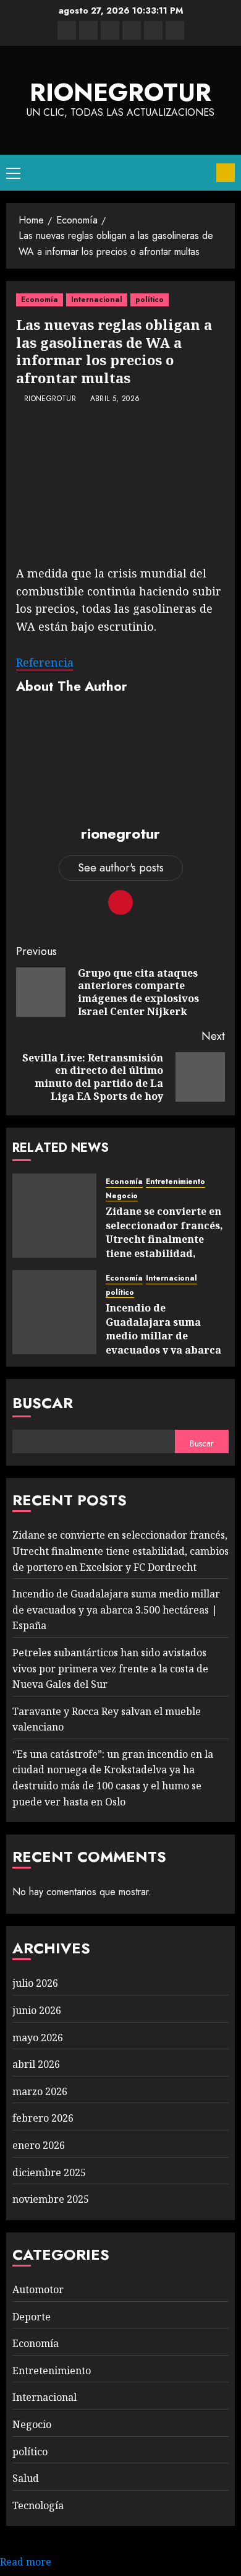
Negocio (122, 1196)
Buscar (43, 1403)
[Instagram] (175, 30)
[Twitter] (88, 30)
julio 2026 (35, 1983)
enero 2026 (39, 2145)
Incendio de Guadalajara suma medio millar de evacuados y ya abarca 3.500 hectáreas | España (163, 1342)
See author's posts (121, 868)
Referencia (45, 662)
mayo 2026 (38, 2038)
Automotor (38, 2289)
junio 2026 (37, 2010)
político (150, 300)
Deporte (32, 2317)
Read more (26, 2562)
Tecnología (38, 2505)
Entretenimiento (175, 1182)
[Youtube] (153, 30)
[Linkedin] (110, 30)
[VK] (132, 30)
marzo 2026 (40, 2091)
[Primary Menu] (13, 173)
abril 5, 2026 (115, 399)
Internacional (97, 300)
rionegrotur (120, 92)
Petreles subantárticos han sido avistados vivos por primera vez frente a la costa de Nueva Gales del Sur (110, 1668)
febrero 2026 (43, 2118)
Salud (26, 2478)
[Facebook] (67, 30)
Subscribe (226, 173)
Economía (40, 300)
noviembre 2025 (51, 2199)
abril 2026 (36, 2064)
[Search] (202, 173)
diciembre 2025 (49, 2172)
